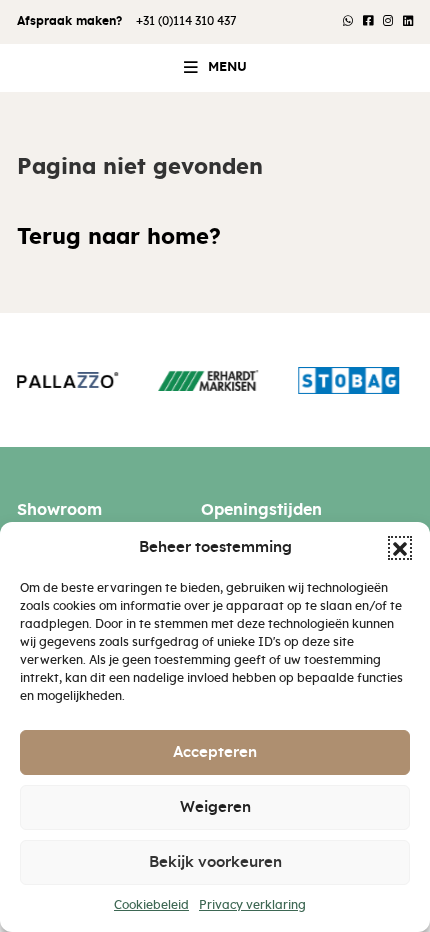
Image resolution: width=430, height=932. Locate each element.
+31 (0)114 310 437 (186, 21)
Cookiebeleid (151, 905)
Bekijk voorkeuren (215, 862)
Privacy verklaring (252, 905)
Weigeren (215, 807)
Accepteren (215, 752)
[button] (400, 548)
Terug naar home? (119, 237)
